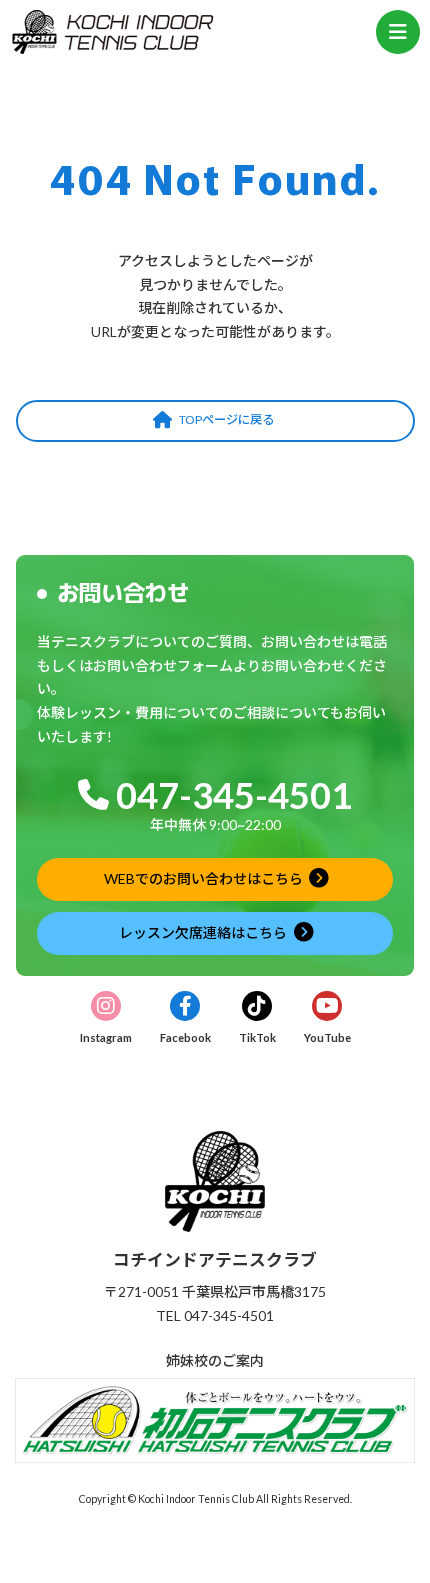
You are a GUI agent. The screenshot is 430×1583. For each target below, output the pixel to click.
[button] (215, 421)
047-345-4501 (234, 795)
